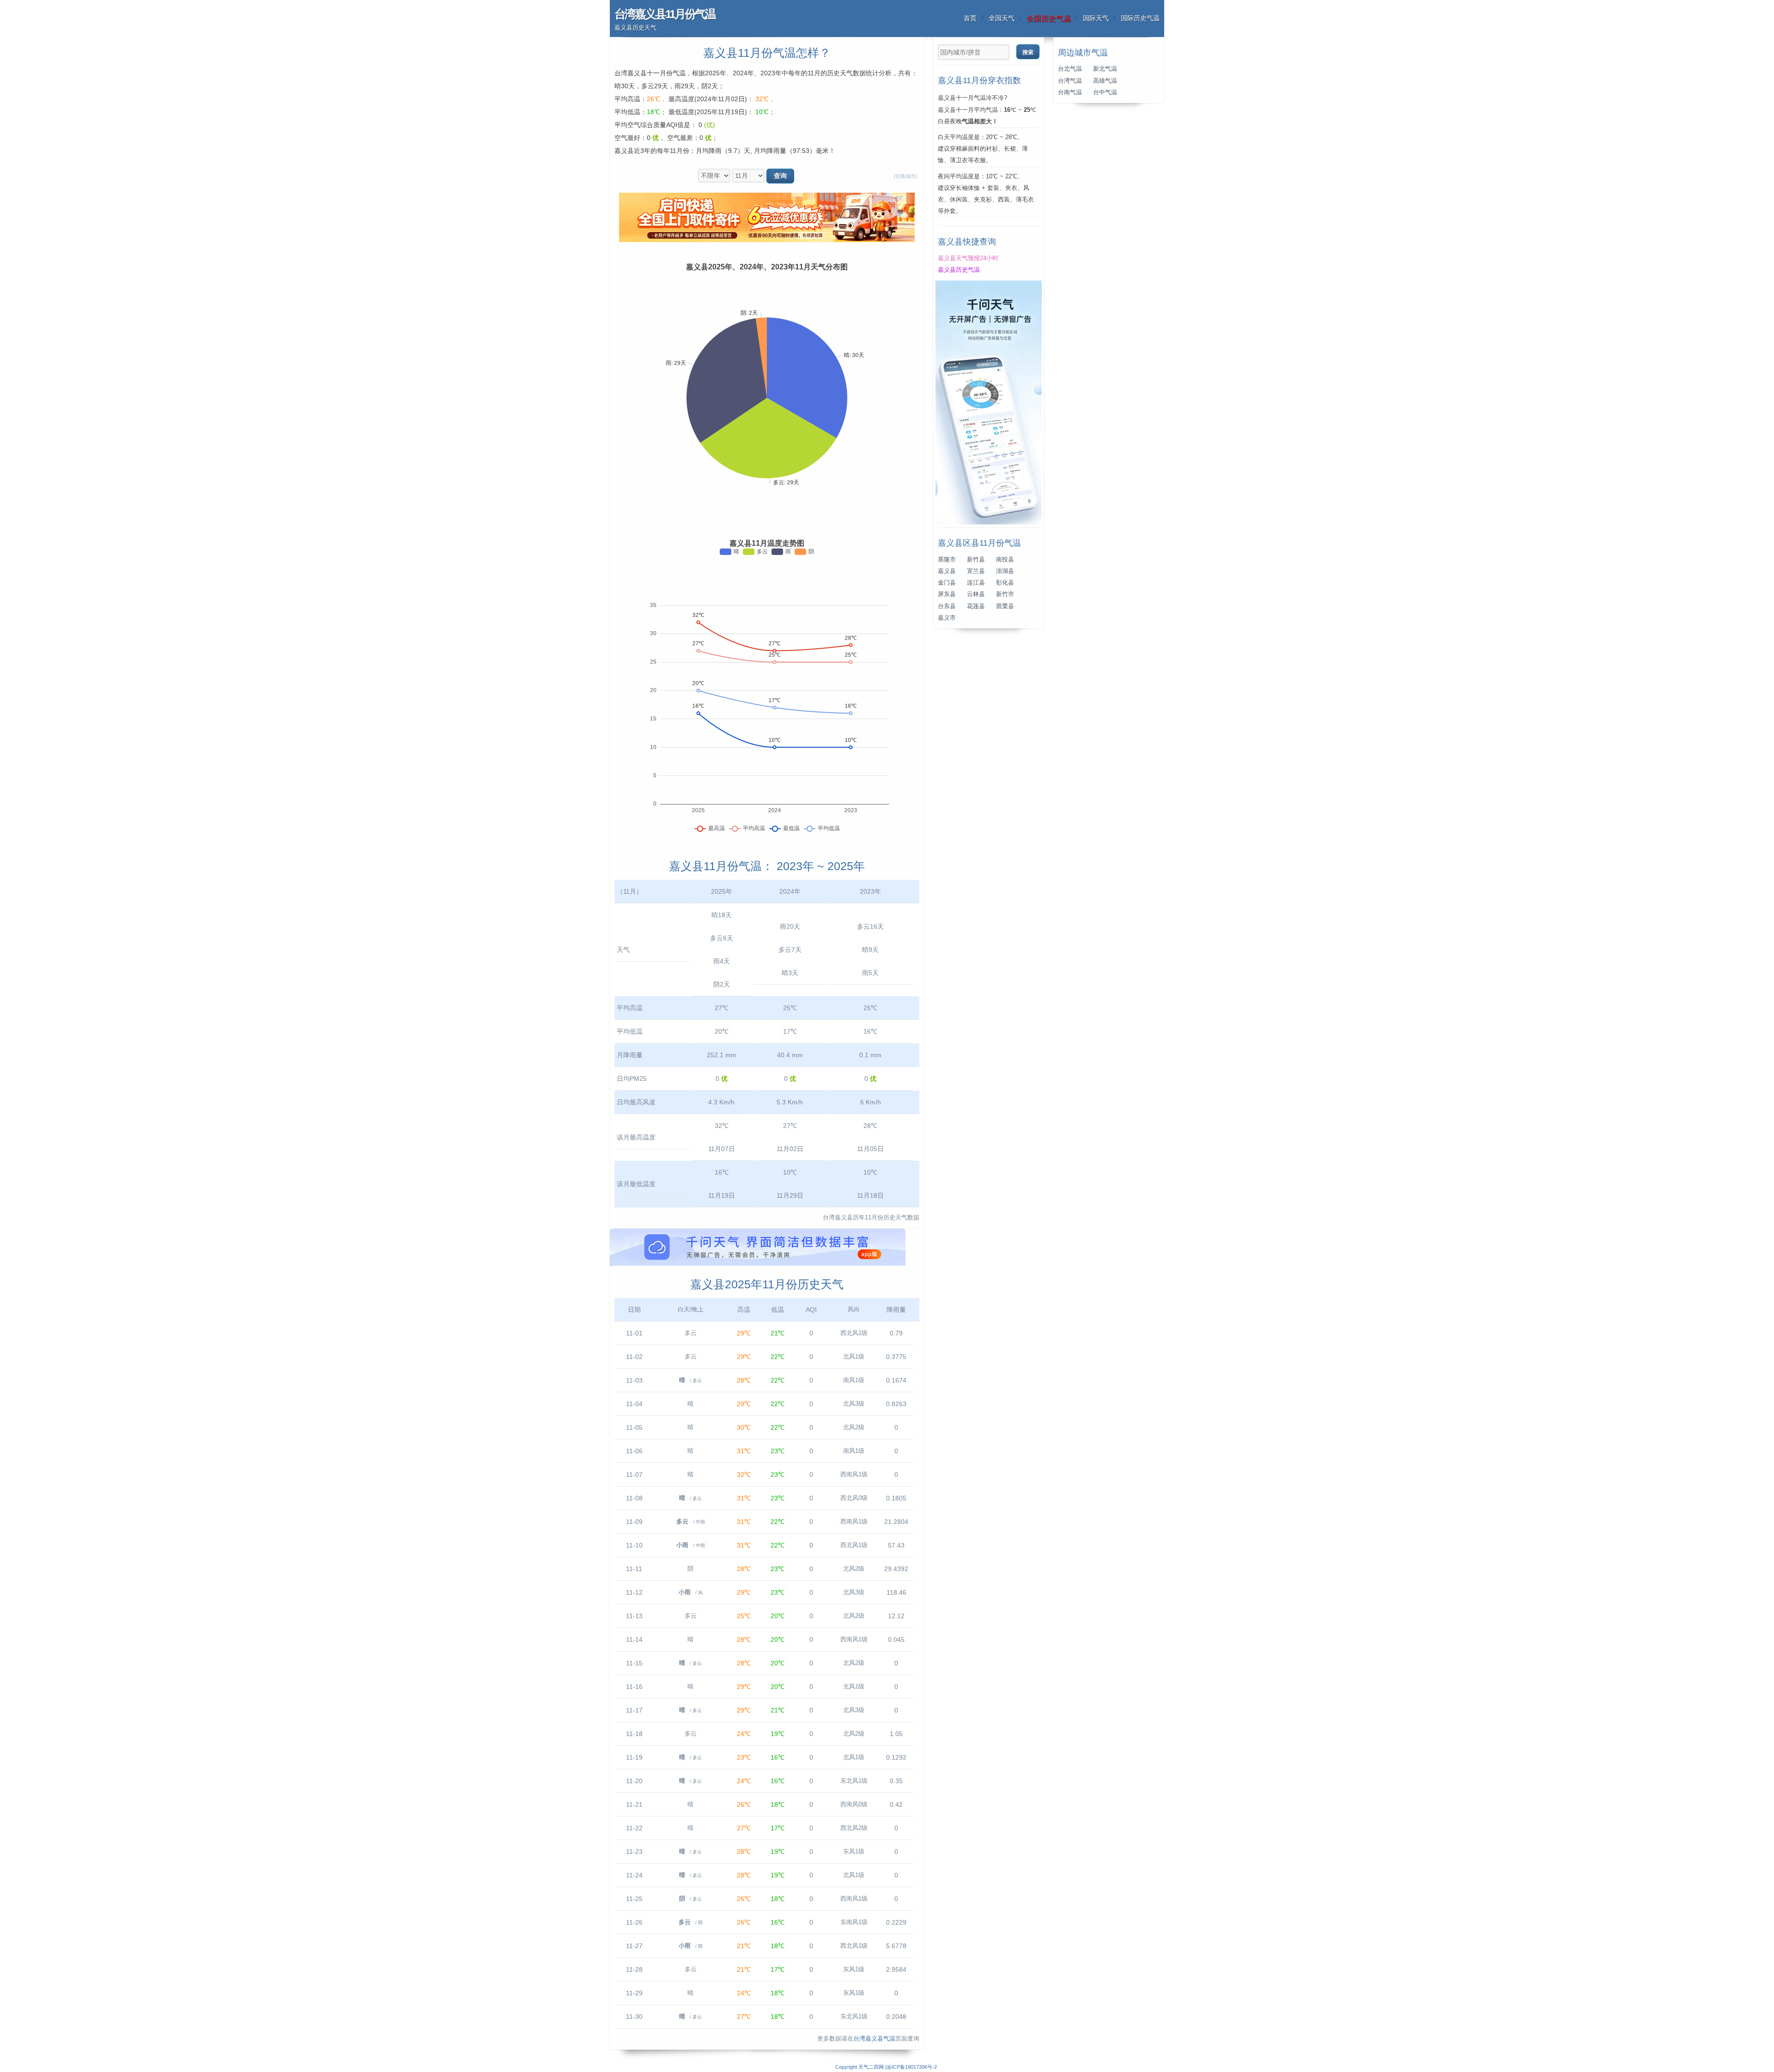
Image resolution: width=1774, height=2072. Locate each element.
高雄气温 (1105, 81)
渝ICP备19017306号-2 (912, 2067)
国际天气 (1096, 18)
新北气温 (1105, 69)
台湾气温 (1070, 81)
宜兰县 (976, 571)
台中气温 (1105, 92)
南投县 (1005, 560)
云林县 (976, 594)
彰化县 (1005, 583)
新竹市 (1005, 594)
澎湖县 (1005, 571)
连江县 (976, 583)
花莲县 (976, 606)
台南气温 (1070, 92)
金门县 (947, 583)
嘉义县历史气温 (959, 270)
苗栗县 (1005, 606)
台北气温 (1070, 69)
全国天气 (1002, 18)
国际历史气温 (1140, 18)
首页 (970, 18)
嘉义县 (947, 571)
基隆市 (947, 560)
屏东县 (947, 594)
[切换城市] (905, 176)
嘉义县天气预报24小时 (968, 258)
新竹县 (976, 560)
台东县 (947, 606)
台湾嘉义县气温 (874, 2039)
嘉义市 (947, 618)
